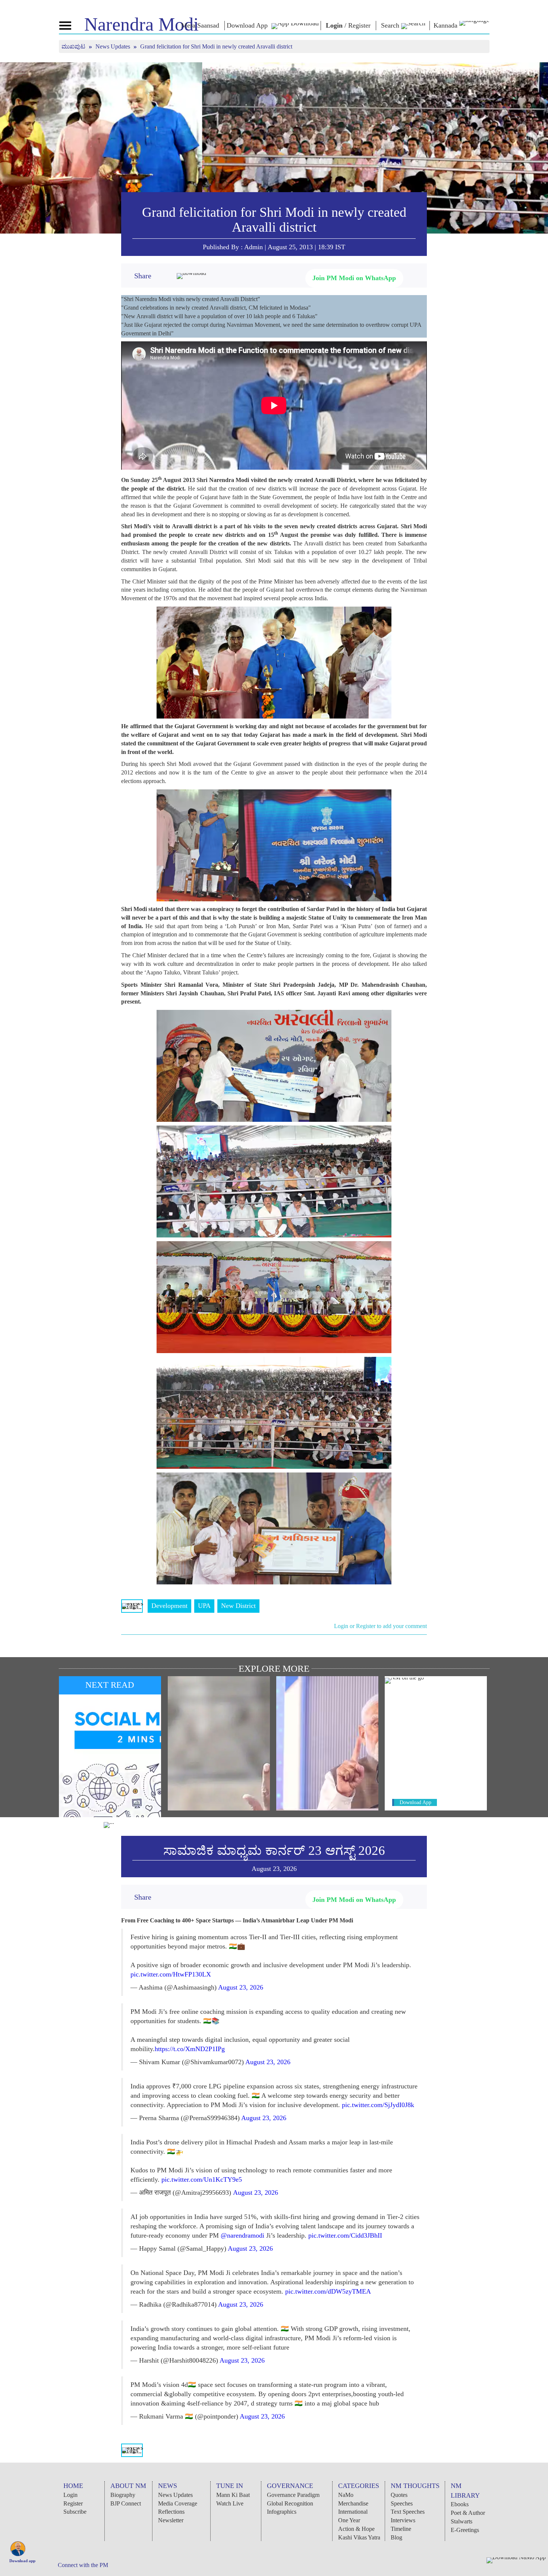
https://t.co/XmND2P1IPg (190, 2049)
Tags (132, 1606)
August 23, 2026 (241, 1987)
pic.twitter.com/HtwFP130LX (171, 1974)
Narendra (141, 24)
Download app (22, 2561)
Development (169, 1606)
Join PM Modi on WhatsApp (354, 278)
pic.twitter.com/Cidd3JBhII (345, 2235)
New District (238, 1606)
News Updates (114, 46)
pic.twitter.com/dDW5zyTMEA (328, 2291)
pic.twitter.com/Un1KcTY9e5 (202, 2179)
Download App (415, 1802)
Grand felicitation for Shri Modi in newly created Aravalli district (274, 220)
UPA (204, 1606)
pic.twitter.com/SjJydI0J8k (378, 2105)
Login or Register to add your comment (380, 1626)
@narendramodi (242, 2235)
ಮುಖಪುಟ (74, 46)
